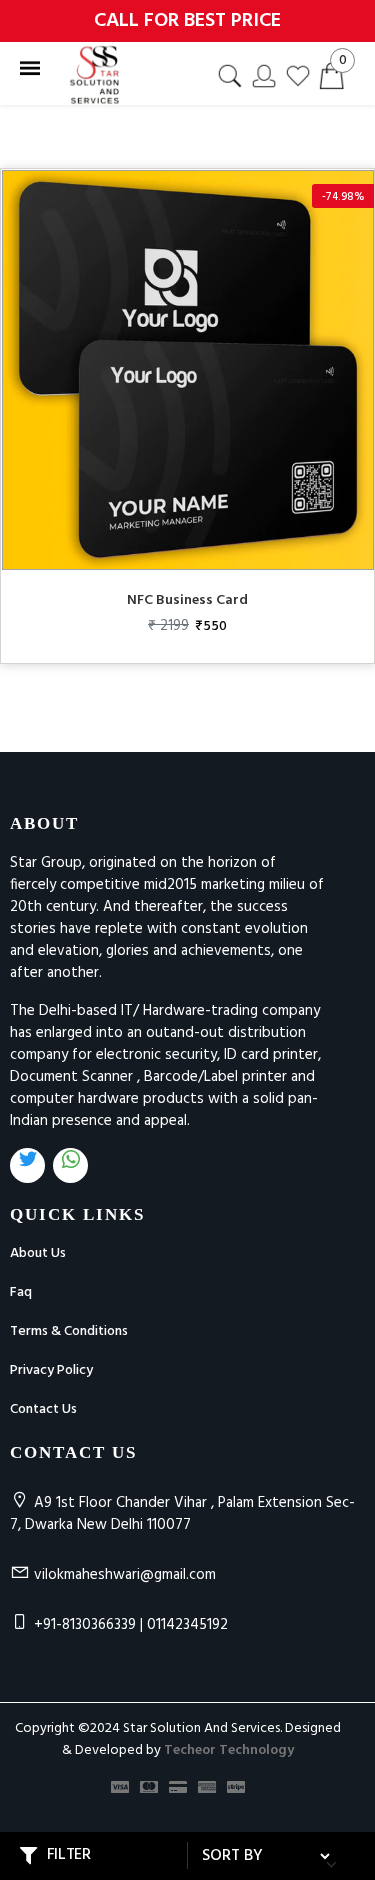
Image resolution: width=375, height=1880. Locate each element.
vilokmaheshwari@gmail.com (125, 1575)
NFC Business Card (187, 601)
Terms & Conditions (69, 1331)
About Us (38, 1253)
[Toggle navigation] (30, 69)
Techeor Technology (229, 1750)
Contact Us (43, 1409)
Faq (21, 1292)
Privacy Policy (51, 1370)
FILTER (69, 1854)
